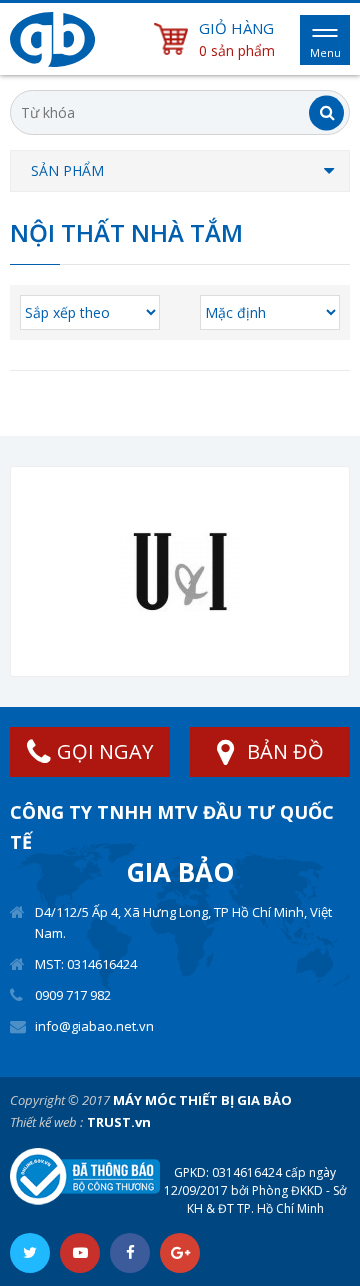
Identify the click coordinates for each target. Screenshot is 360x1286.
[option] (180, 571)
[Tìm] (326, 112)
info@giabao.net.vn (94, 1026)
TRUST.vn (119, 1122)
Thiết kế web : (46, 1122)
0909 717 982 (73, 995)
